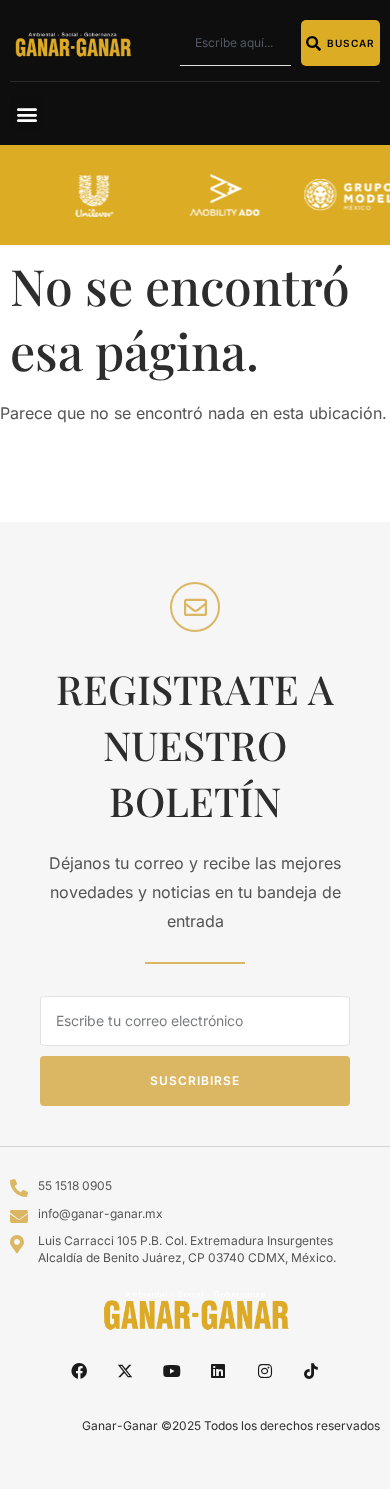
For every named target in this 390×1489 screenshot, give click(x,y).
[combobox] (235, 43)
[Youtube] (172, 1371)
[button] (26, 113)
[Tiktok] (311, 1371)
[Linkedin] (218, 1371)
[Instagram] (264, 1371)
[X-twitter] (125, 1371)
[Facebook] (79, 1371)
